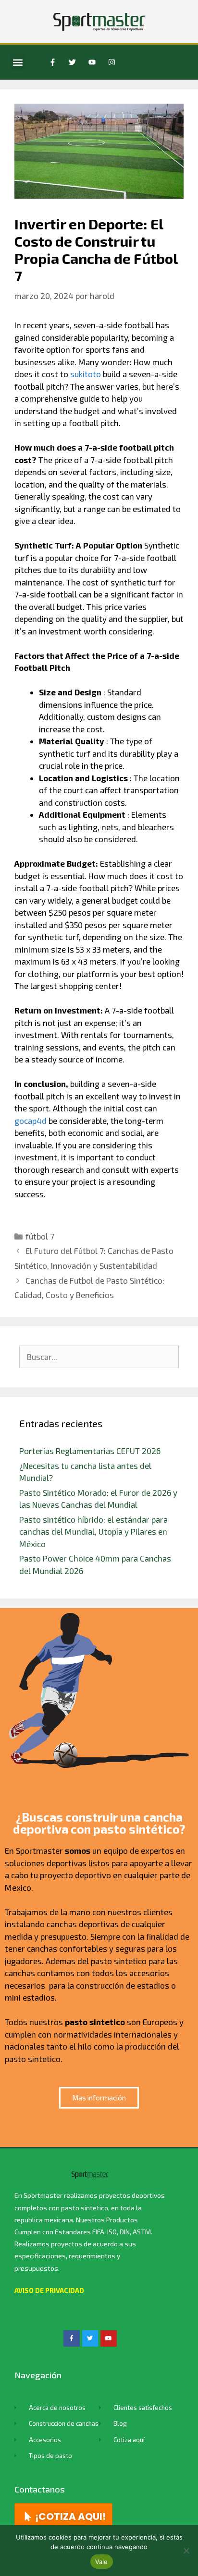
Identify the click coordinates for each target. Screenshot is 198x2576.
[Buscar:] (99, 1357)
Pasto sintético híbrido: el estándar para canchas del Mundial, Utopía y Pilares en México (93, 1532)
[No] (186, 2551)
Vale (102, 2562)
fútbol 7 (40, 1236)
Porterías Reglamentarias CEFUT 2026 (90, 1451)
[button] (18, 62)
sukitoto (86, 374)
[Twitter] (72, 62)
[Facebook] (72, 2338)
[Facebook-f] (52, 62)
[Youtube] (92, 62)
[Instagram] (111, 62)
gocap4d (31, 1121)
